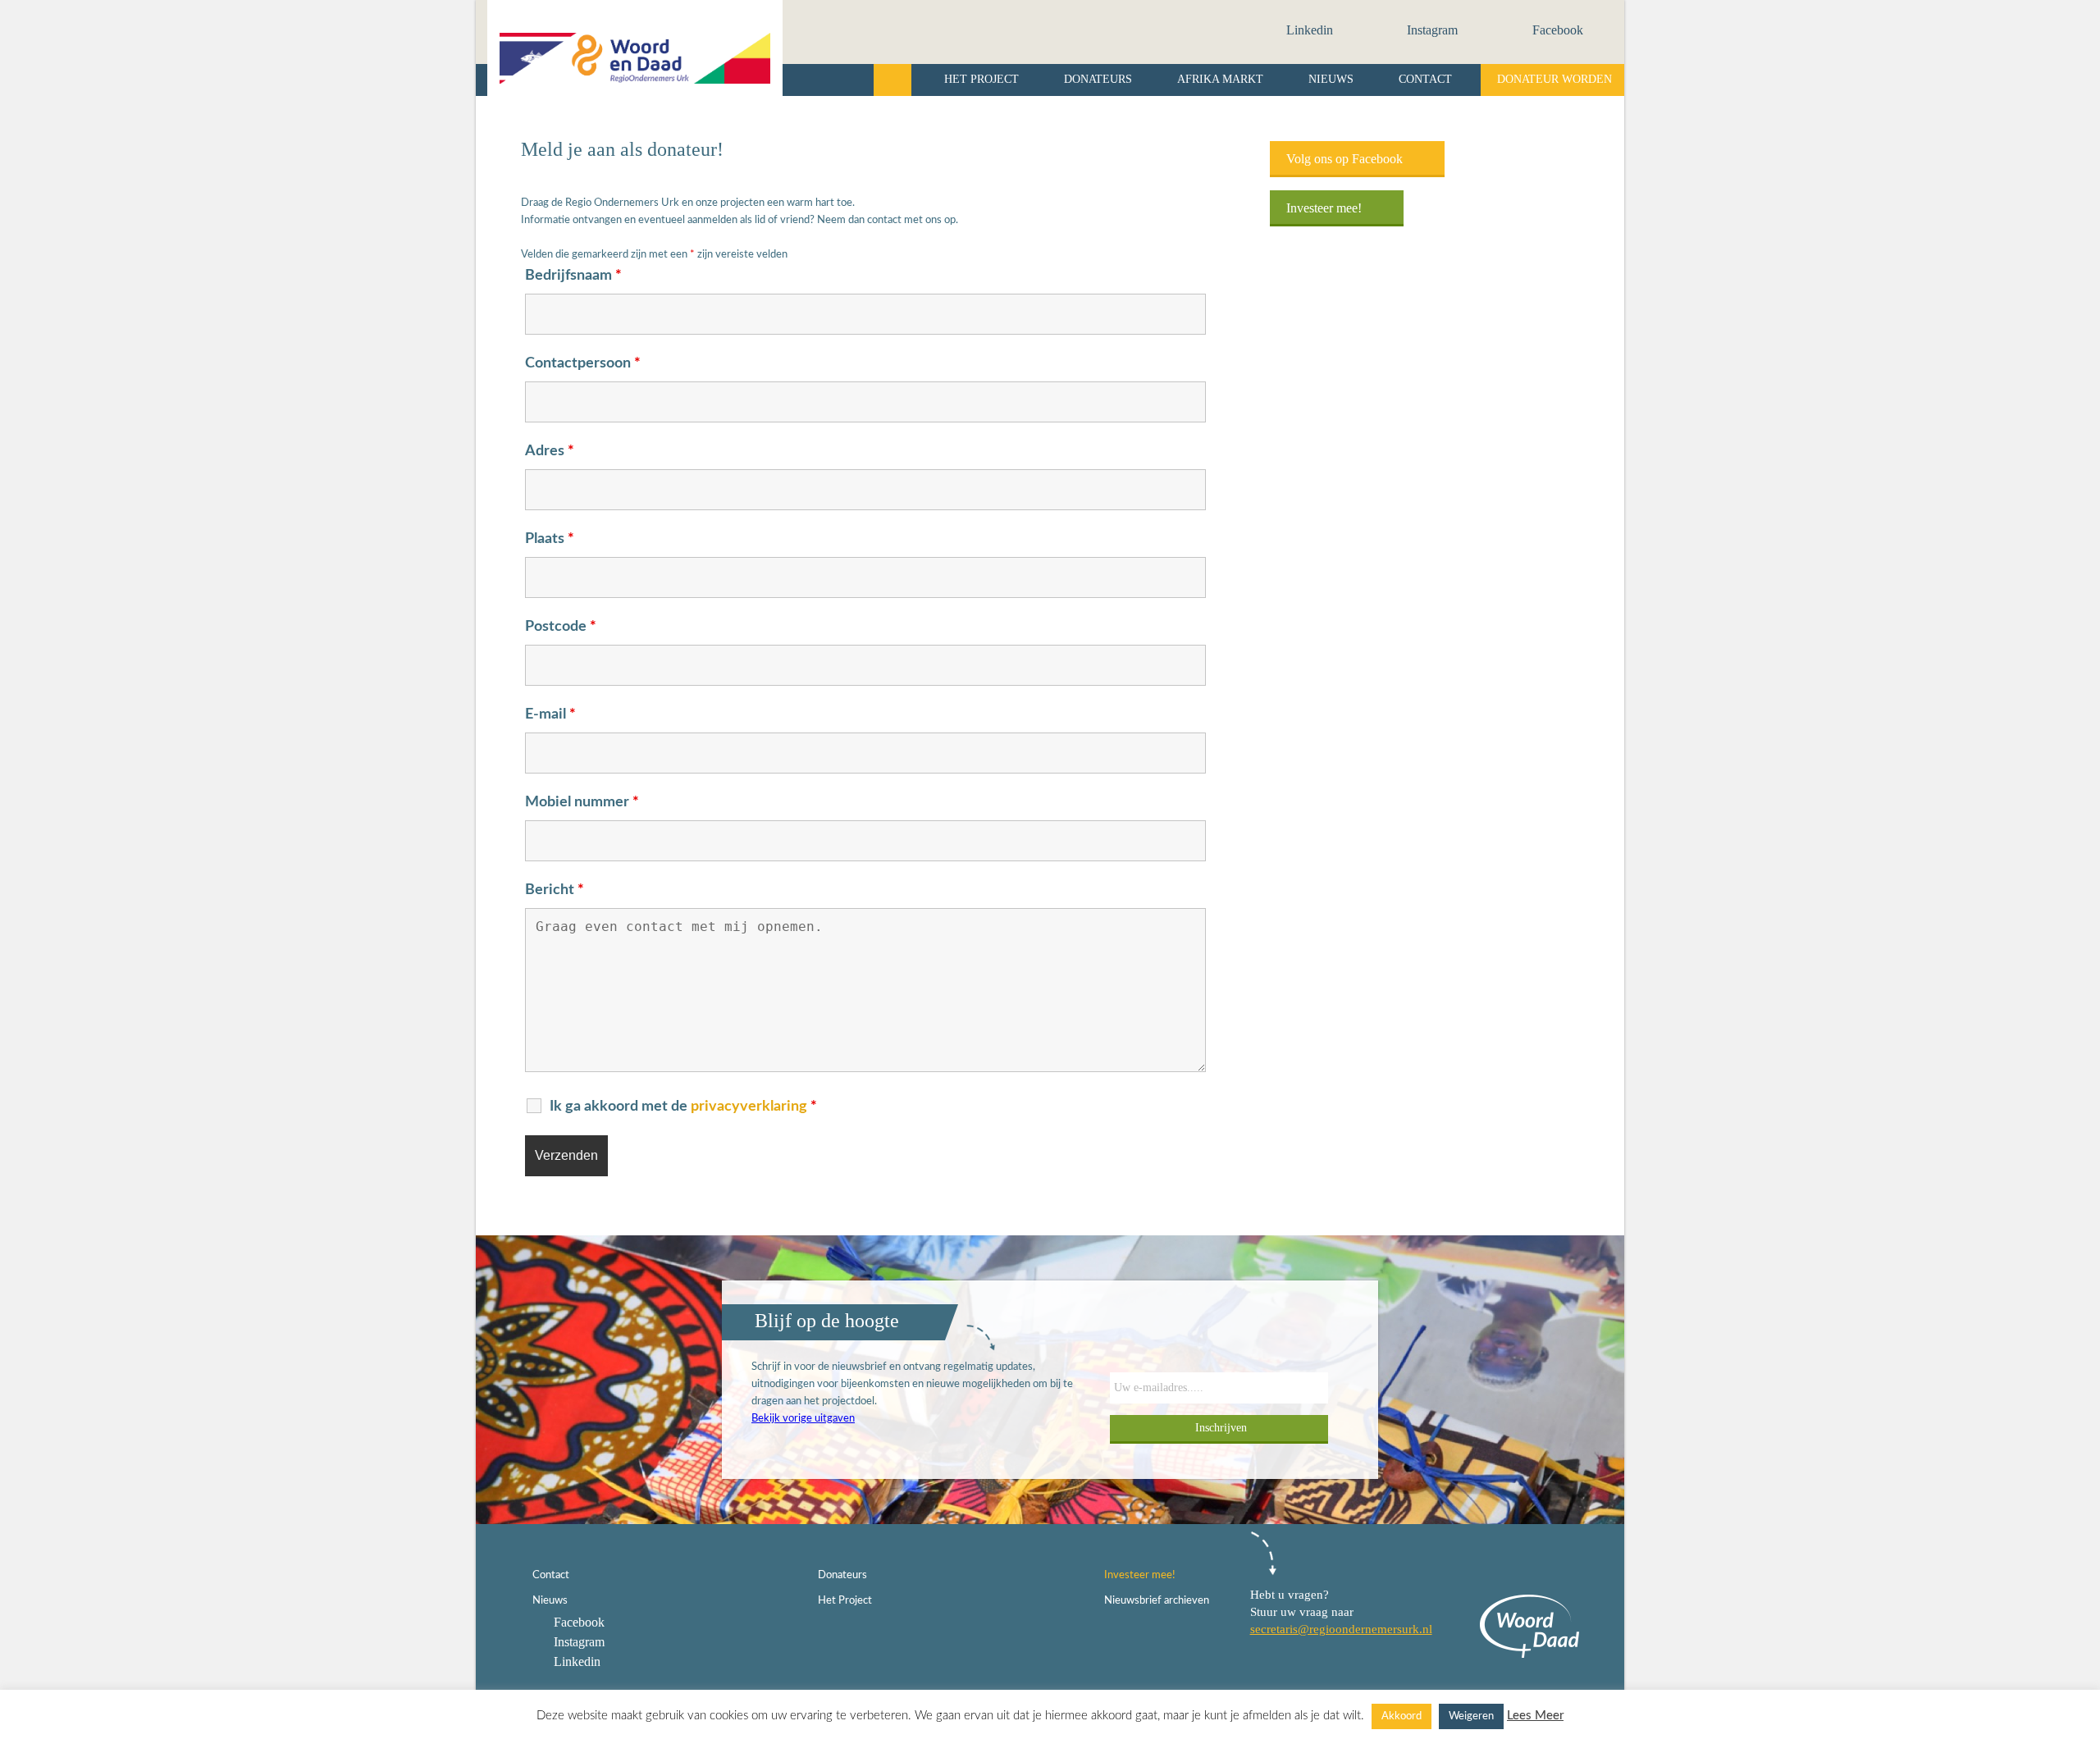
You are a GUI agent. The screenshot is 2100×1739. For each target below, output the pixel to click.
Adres (550, 451)
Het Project (982, 79)
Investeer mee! (1326, 208)
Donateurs (1098, 79)
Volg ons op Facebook (1346, 159)
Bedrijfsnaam (573, 276)
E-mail (550, 714)
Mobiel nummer (582, 802)
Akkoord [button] (1402, 1716)
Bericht (555, 890)
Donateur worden (1554, 79)
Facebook (1556, 30)
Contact (1425, 79)
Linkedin (1308, 30)
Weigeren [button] (1471, 1716)
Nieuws (1331, 79)
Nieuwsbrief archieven (1157, 1601)
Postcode (561, 627)
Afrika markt (1220, 79)
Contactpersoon (583, 363)
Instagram (1431, 30)
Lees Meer (1535, 1716)
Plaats (550, 539)
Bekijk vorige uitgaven (803, 1419)
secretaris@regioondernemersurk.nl (1341, 1629)
